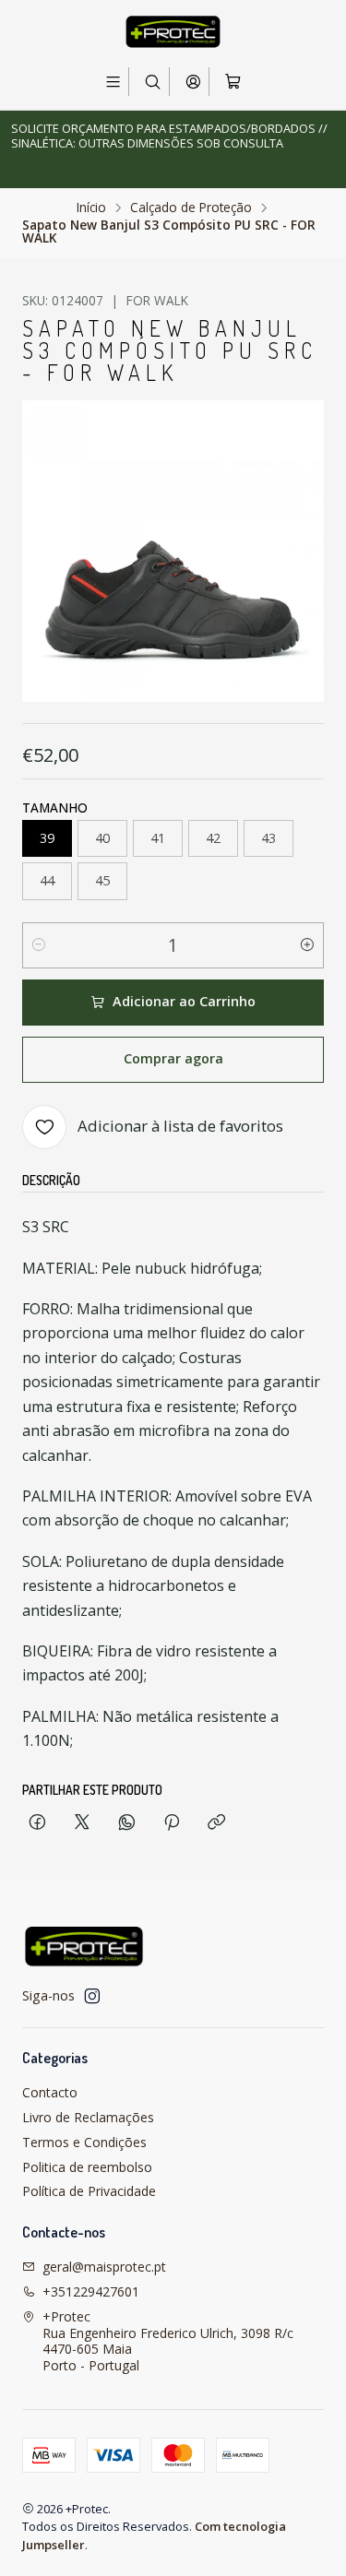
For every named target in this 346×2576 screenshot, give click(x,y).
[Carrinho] (233, 82)
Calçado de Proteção (191, 208)
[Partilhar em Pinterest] (172, 1823)
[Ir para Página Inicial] (173, 32)
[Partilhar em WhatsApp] (127, 1823)
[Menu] (113, 82)
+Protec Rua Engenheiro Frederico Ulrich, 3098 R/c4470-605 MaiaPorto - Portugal (168, 2341)
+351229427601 (91, 2291)
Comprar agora (173, 1058)
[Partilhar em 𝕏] (82, 1823)
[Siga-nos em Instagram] (92, 1996)
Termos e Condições (84, 2142)
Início (91, 208)
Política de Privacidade (89, 2191)
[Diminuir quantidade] (39, 945)
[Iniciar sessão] (193, 82)
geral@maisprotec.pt (104, 2267)
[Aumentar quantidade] (307, 945)
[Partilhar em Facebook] (37, 1823)
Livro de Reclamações (88, 2117)
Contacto (50, 2092)
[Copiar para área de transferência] (216, 1823)
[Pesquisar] (153, 82)
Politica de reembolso (87, 2167)
